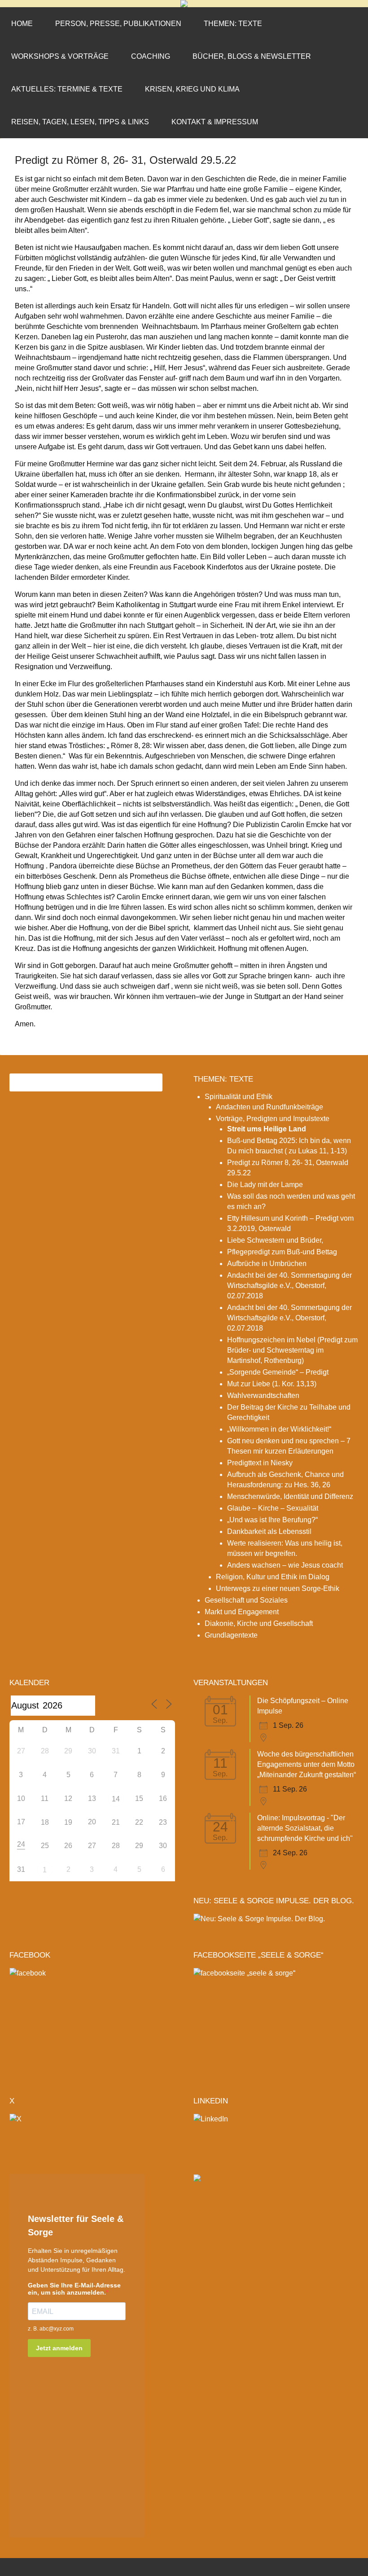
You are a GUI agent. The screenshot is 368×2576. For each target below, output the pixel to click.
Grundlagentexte (231, 1635)
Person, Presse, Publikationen (118, 24)
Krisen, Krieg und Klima (192, 89)
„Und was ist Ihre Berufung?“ (272, 1520)
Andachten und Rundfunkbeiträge (269, 1107)
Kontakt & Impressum (215, 122)
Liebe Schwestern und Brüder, (275, 1240)
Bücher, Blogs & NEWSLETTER (252, 56)
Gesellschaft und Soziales (246, 1600)
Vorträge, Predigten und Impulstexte (273, 1119)
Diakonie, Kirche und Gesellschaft (259, 1623)
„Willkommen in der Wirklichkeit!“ (279, 1429)
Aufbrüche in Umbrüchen (267, 1264)
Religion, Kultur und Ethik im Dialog (273, 1577)
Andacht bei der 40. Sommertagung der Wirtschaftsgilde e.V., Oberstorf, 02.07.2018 (289, 1286)
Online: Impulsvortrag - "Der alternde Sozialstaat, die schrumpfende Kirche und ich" (305, 1828)
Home (22, 24)
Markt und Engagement (242, 1612)
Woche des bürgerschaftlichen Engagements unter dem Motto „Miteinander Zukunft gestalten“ (307, 1764)
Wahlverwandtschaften (263, 1395)
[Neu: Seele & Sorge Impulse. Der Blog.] (259, 1919)
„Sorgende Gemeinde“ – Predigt (278, 1372)
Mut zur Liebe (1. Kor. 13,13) (272, 1384)
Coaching (151, 56)
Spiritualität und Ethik (239, 1097)
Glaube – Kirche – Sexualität (273, 1508)
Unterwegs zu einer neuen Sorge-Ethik (278, 1588)
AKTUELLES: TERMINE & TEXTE (67, 89)
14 (116, 1799)
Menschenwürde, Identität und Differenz (290, 1496)
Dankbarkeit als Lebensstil (269, 1531)
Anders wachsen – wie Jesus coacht (285, 1565)
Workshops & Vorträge (60, 56)
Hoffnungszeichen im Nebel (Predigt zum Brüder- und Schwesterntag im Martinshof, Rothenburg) (292, 1350)
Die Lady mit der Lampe (265, 1185)
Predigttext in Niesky (260, 1463)
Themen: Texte (233, 24)
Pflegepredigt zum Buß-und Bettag (282, 1252)
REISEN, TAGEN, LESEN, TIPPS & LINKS (80, 122)
